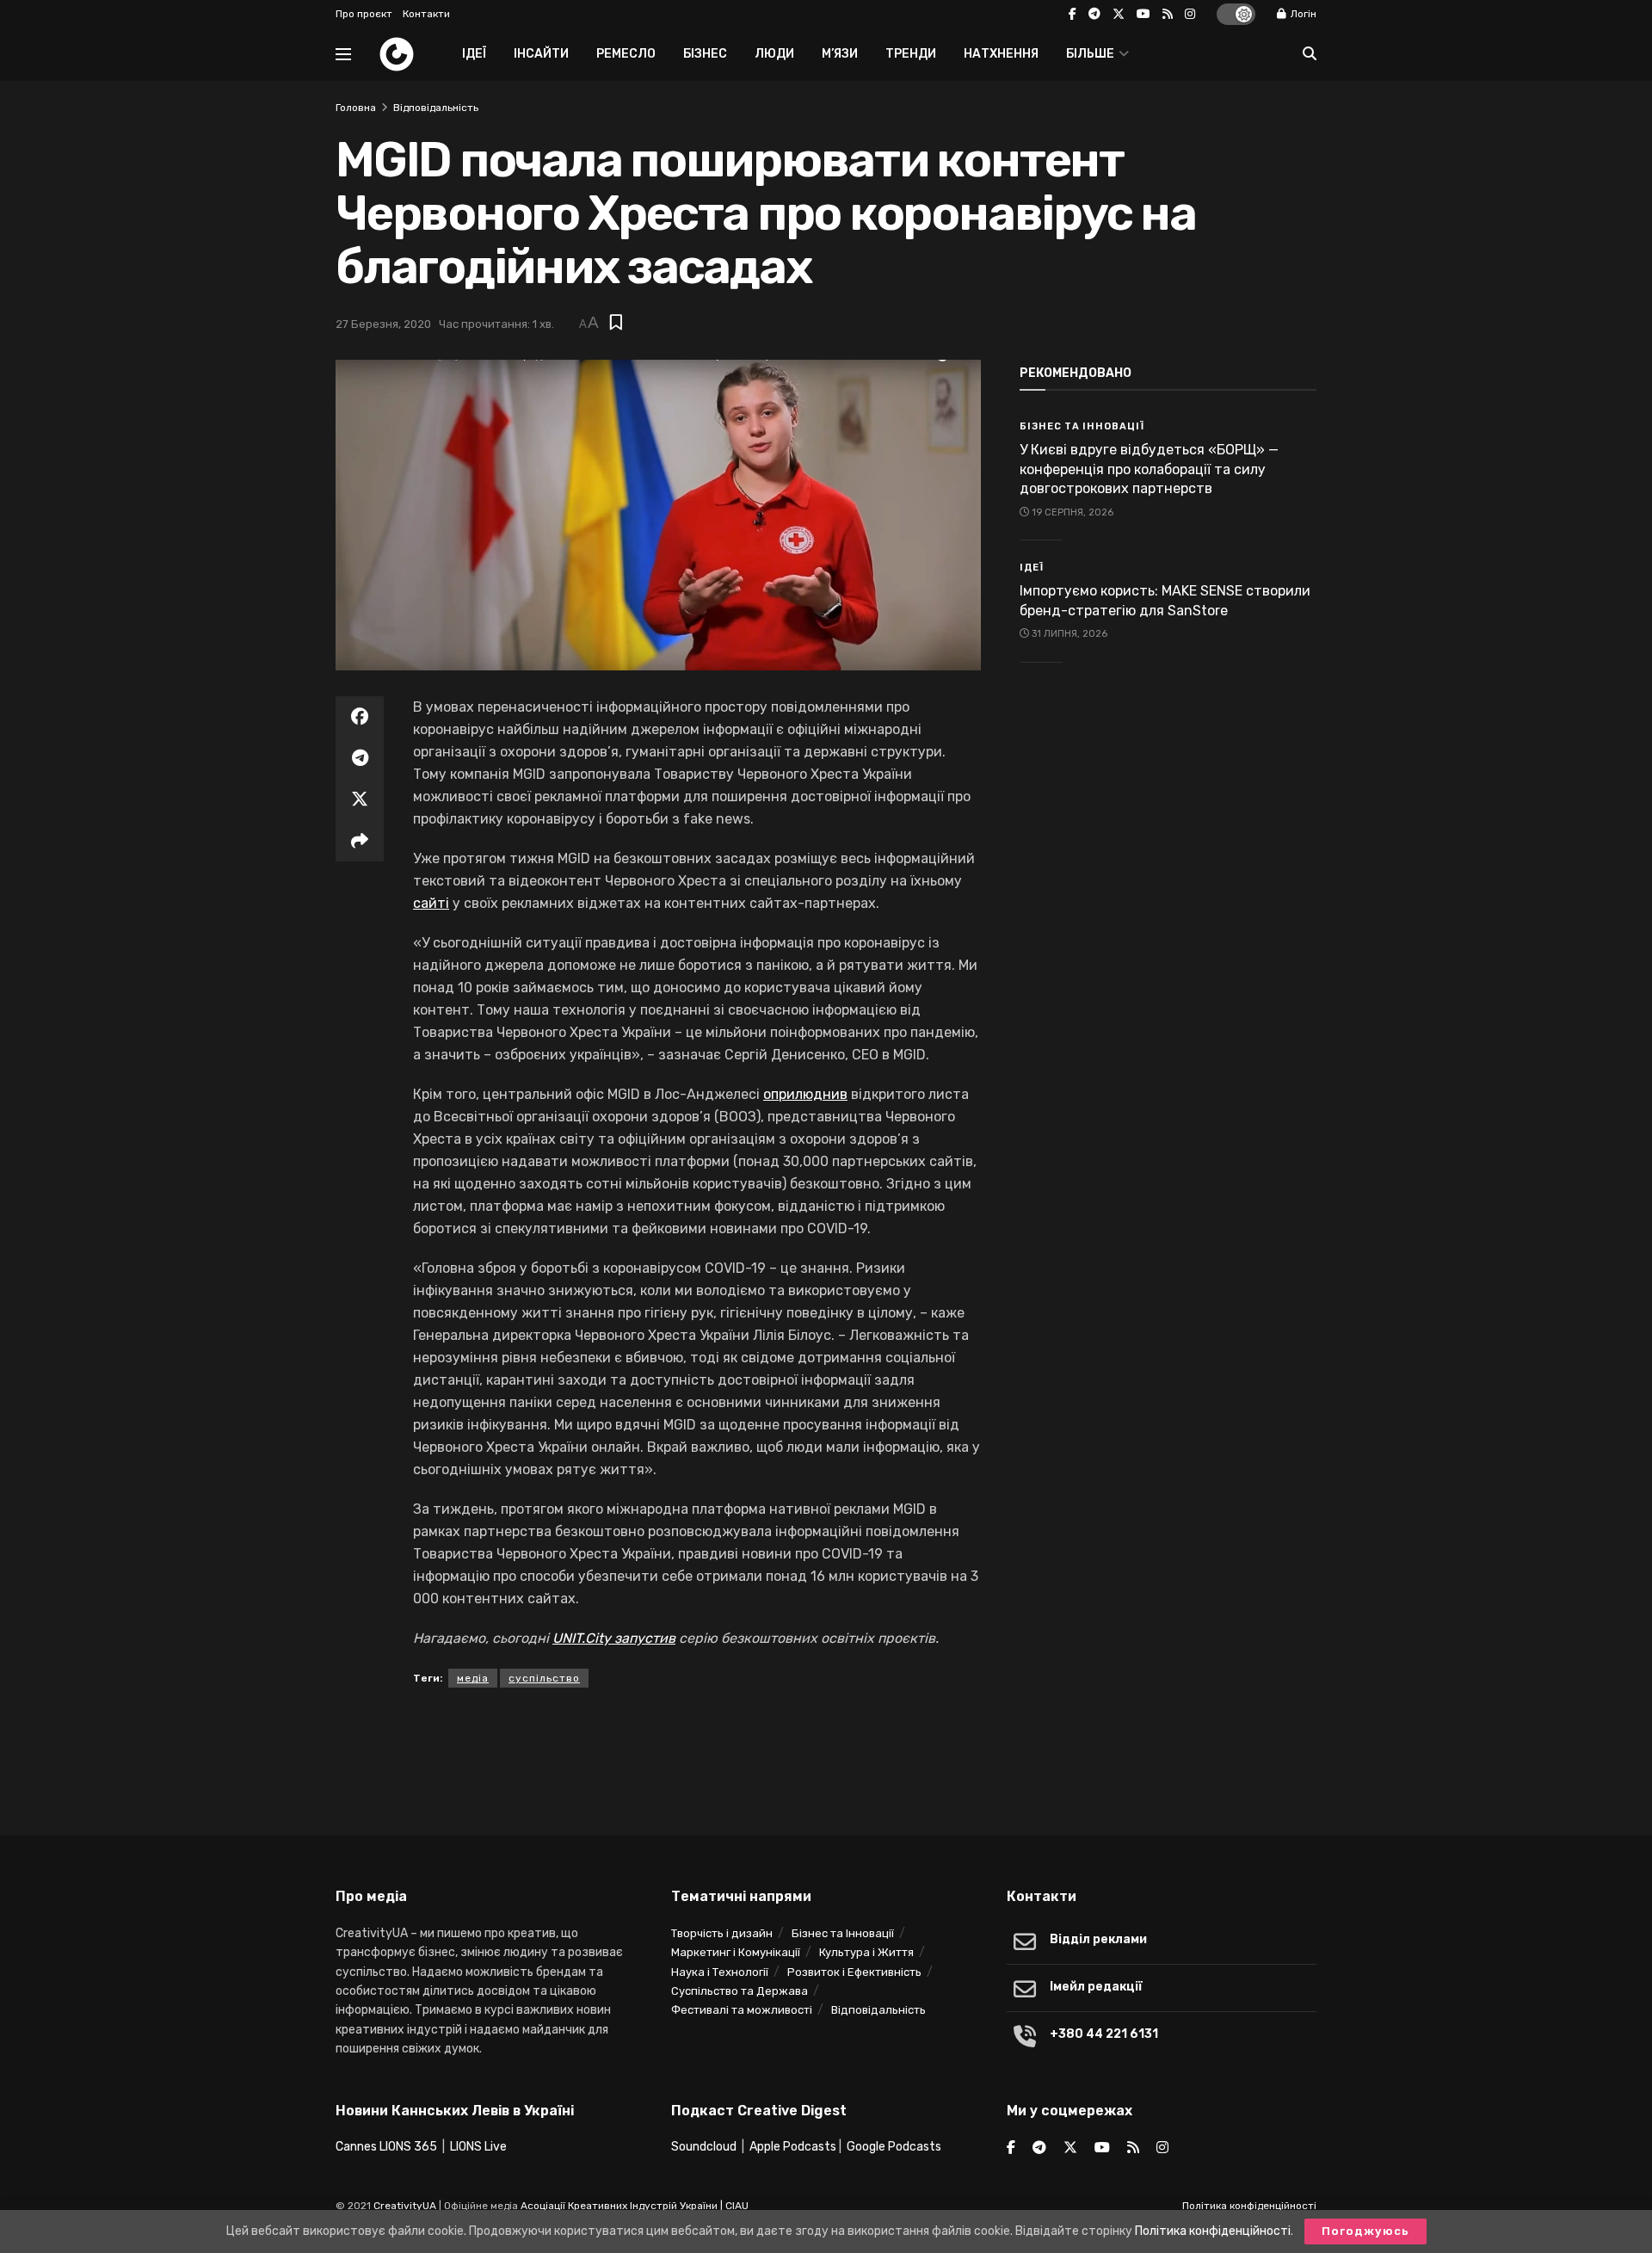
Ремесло (626, 54)
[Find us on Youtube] (1143, 14)
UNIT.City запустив (614, 1638)
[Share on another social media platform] (360, 841)
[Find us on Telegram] (1094, 14)
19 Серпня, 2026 (1071, 512)
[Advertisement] (826, 1756)
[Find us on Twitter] (1119, 14)
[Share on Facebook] (360, 717)
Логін (1302, 14)
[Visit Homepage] (397, 54)
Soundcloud (704, 2147)
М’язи (840, 54)
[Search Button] (1310, 54)
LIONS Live (478, 2147)
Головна (356, 108)
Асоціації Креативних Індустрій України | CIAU (635, 2206)
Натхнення (1001, 54)
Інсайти (541, 54)
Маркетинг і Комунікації (736, 1952)
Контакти (426, 14)
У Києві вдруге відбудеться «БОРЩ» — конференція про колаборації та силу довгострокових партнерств (1149, 469)
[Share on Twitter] (360, 799)
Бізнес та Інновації (1082, 426)
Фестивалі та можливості (742, 2010)
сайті (431, 903)
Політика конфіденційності (1249, 2206)
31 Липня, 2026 (1068, 634)
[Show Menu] (343, 54)
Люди (774, 54)
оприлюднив (805, 1094)
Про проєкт (364, 14)
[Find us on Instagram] (1190, 14)
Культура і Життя (866, 1952)
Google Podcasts (894, 2147)
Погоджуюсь (1365, 2231)
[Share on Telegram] (360, 758)
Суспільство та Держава (740, 1991)
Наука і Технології (720, 1972)
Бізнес (705, 54)
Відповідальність (436, 108)
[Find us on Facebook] (1073, 14)
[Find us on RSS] (1168, 14)
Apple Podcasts (793, 2147)
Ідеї (474, 54)
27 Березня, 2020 (383, 324)
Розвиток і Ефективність (854, 1972)
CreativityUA (405, 2206)
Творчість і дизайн (722, 1933)
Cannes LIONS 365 (386, 2147)
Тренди (911, 54)
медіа (473, 1678)
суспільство (544, 1678)
